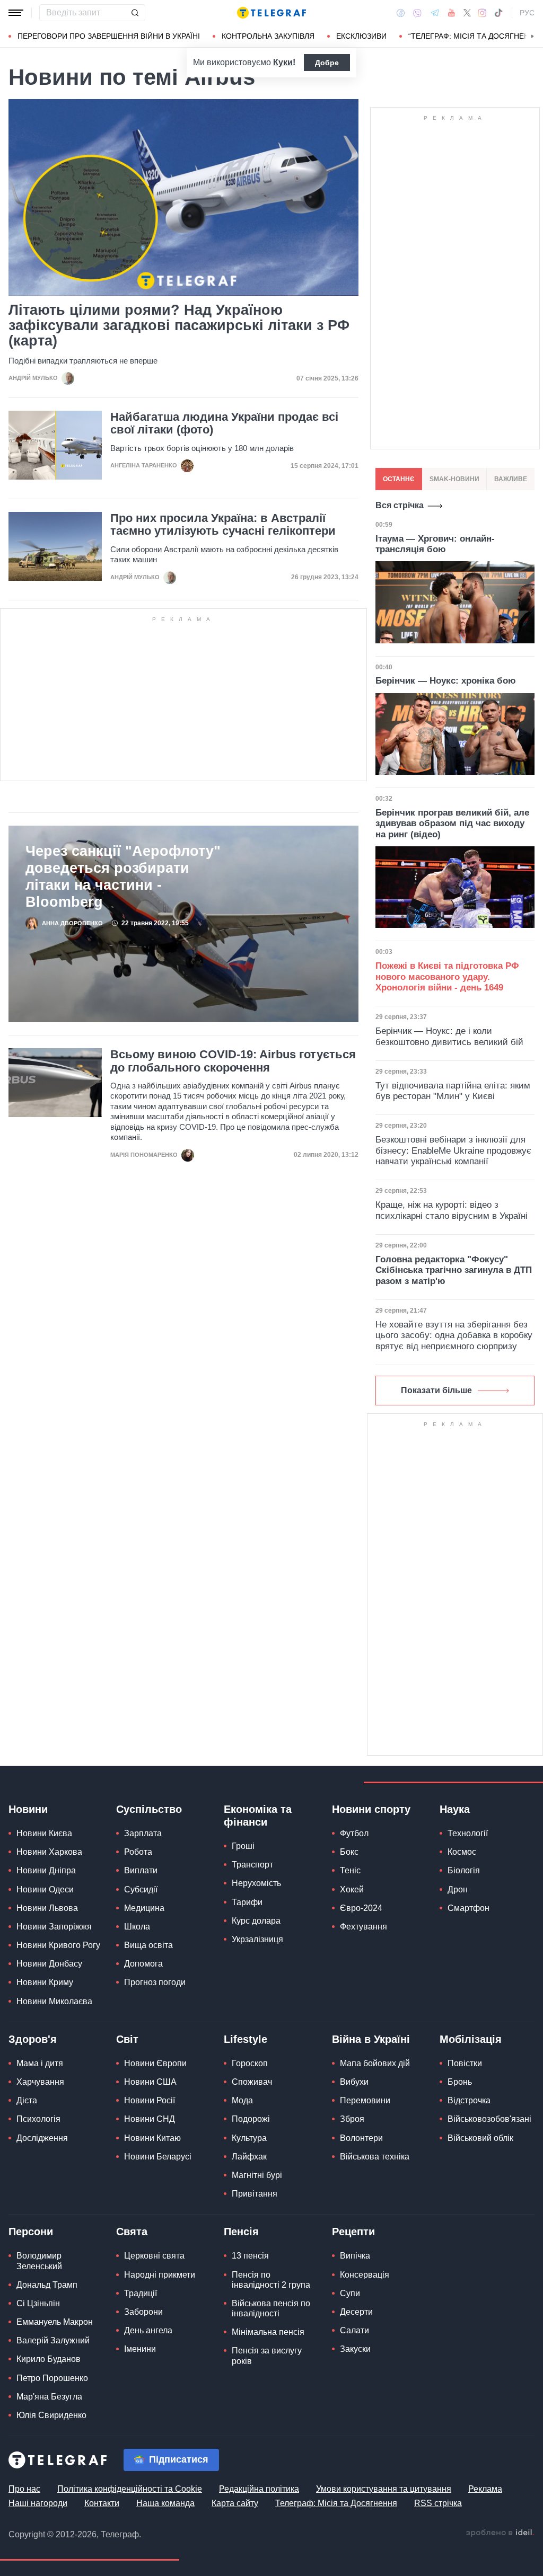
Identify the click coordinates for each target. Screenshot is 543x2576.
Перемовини (365, 2100)
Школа (137, 1927)
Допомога (143, 1964)
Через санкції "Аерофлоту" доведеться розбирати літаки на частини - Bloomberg (123, 877)
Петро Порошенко (52, 2378)
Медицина (144, 1908)
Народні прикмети (160, 2275)
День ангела (148, 2330)
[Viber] (417, 13)
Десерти (356, 2312)
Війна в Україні (371, 2039)
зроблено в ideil (500, 2533)
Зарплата (143, 1833)
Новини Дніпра (46, 1870)
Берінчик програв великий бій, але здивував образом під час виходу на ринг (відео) (452, 824)
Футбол (354, 1833)
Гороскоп (250, 2063)
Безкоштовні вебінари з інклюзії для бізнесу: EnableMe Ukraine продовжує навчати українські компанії (453, 1150)
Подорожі (251, 2119)
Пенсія (241, 2232)
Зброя (352, 2119)
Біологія (464, 1870)
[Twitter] (467, 13)
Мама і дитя (40, 2063)
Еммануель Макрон (55, 2322)
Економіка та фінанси (258, 1816)
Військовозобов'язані (489, 2119)
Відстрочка (469, 2100)
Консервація (365, 2275)
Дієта (27, 2100)
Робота (138, 1852)
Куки (283, 62)
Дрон (458, 1889)
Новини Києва (44, 1833)
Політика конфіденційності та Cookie (130, 2489)
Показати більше (436, 1390)
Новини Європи (155, 2063)
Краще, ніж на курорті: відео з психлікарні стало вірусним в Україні (452, 1210)
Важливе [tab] (511, 479)
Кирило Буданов (49, 2359)
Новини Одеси (45, 1889)
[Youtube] (452, 13)
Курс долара (256, 1921)
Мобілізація (471, 2039)
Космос (462, 1852)
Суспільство (149, 1809)
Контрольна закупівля (268, 36)
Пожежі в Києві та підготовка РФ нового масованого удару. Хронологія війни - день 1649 (447, 977)
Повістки (465, 2063)
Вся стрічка (400, 505)
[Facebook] (401, 13)
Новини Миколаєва (54, 2001)
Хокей (352, 1889)
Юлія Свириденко (51, 2415)
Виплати (141, 1870)
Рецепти (353, 2232)
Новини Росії (150, 2100)
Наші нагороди (38, 2503)
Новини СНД (150, 2119)
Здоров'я (33, 2039)
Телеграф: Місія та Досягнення (336, 2503)
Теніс (350, 1870)
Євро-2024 (361, 1908)
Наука (455, 1809)
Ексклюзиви (361, 36)
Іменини (140, 2349)
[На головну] (271, 13)
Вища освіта (148, 1945)
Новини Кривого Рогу (58, 1945)
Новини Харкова (49, 1852)
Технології (468, 1833)
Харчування (40, 2082)
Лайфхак (249, 2157)
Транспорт (252, 1865)
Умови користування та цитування (384, 2489)
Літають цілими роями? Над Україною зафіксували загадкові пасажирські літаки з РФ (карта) (179, 326)
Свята (132, 2232)
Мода (242, 2100)
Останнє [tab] (399, 479)
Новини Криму (45, 1982)
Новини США (150, 2082)
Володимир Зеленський (39, 2261)
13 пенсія (250, 2256)
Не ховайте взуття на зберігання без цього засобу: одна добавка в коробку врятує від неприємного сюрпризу (454, 1335)
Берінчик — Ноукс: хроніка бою (446, 681)
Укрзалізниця (257, 1939)
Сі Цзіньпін (38, 2303)
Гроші (243, 1846)
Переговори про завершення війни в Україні (109, 36)
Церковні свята (154, 2256)
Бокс (349, 1852)
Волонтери (361, 2138)
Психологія (38, 2119)
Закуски (355, 2349)
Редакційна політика (259, 2489)
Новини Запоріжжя (54, 1927)
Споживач (252, 2082)
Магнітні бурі (257, 2175)
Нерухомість (256, 1883)
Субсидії (141, 1889)
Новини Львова (47, 1908)
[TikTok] (498, 13)
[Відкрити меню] (16, 13)
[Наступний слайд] (532, 37)
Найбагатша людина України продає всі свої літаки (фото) (224, 423)
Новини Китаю (152, 2138)
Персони (31, 2232)
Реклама (485, 2489)
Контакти (102, 2503)
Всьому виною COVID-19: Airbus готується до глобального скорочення (233, 1061)
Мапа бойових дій (375, 2063)
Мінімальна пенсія (268, 2332)
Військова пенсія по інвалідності (271, 2308)
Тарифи (247, 1902)
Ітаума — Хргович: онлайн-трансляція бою (435, 544)
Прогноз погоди (155, 1982)
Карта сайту (235, 2503)
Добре (327, 63)
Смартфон (468, 1908)
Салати (354, 2330)
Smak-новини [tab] (454, 479)
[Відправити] (135, 13)
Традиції (141, 2293)
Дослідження (42, 2138)
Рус (527, 13)
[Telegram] (435, 13)
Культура (249, 2138)
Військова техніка (375, 2157)
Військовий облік (480, 2138)
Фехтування (364, 1927)
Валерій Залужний (53, 2340)
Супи (350, 2293)
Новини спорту (371, 1809)
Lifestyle (246, 2039)
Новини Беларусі (158, 2157)
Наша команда (165, 2503)
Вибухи (354, 2082)
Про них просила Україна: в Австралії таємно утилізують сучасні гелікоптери (223, 525)
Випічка (355, 2256)
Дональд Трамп (47, 2285)
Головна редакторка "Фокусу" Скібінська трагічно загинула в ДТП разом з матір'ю (454, 1270)
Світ (127, 2039)
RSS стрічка (438, 2503)
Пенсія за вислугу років (267, 2356)
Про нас (24, 2489)
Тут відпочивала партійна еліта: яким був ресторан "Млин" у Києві (453, 1091)
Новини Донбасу (49, 1964)
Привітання (255, 2194)
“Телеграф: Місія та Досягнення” (475, 36)
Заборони (143, 2312)
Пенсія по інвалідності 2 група (271, 2280)
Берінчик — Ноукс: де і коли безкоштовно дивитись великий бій (449, 1036)
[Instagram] (482, 13)
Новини (28, 1809)
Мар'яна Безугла (49, 2397)
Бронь (460, 2082)
